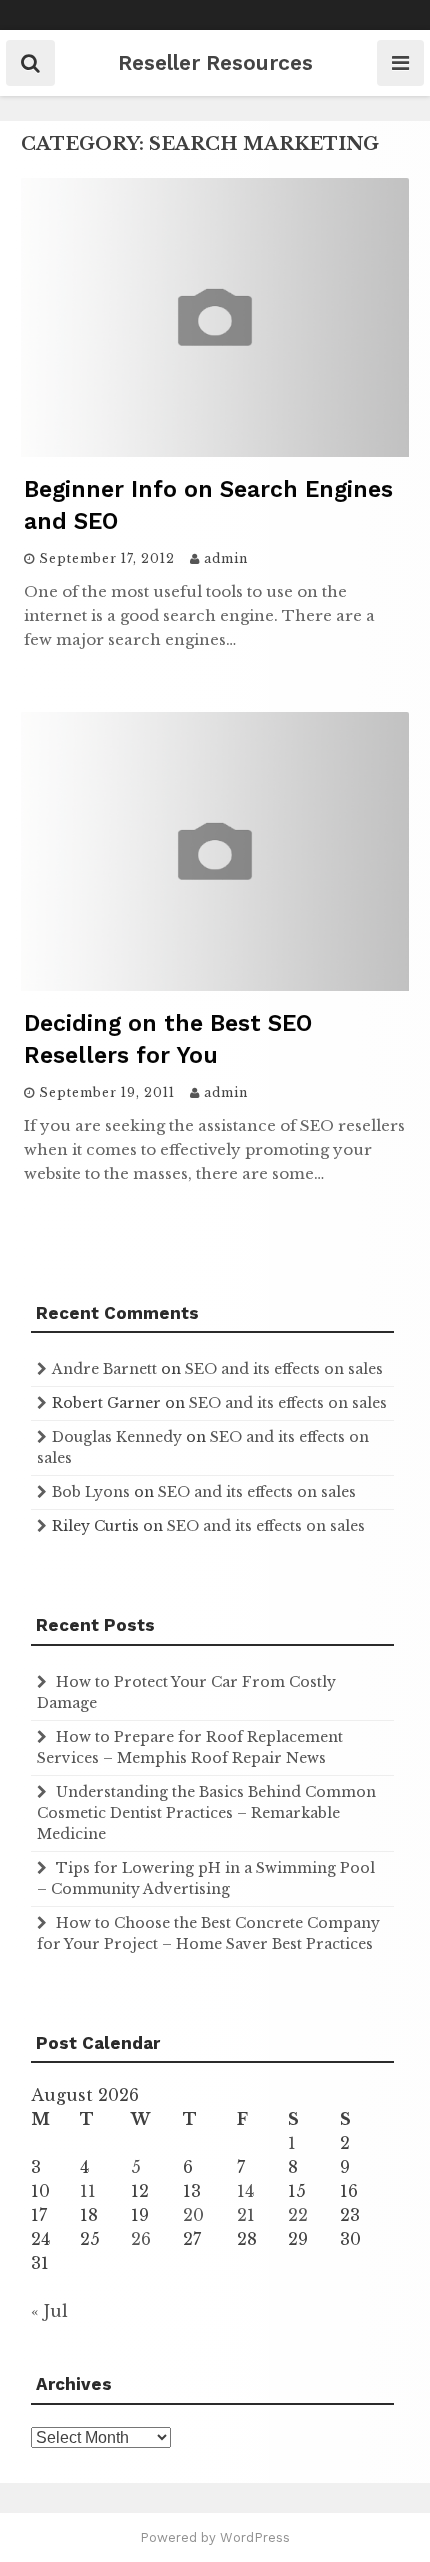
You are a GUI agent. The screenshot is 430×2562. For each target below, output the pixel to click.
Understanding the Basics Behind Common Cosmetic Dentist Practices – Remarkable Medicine (206, 1813)
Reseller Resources (215, 62)
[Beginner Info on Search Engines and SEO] (215, 451)
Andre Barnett (104, 1369)
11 (88, 2191)
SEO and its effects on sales (284, 1369)
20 (193, 2215)
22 (298, 2215)
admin (226, 558)
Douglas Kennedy (117, 1437)
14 (245, 2191)
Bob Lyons (91, 1492)
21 (246, 2215)
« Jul (49, 2311)
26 (141, 2239)
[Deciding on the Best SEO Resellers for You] (215, 985)
